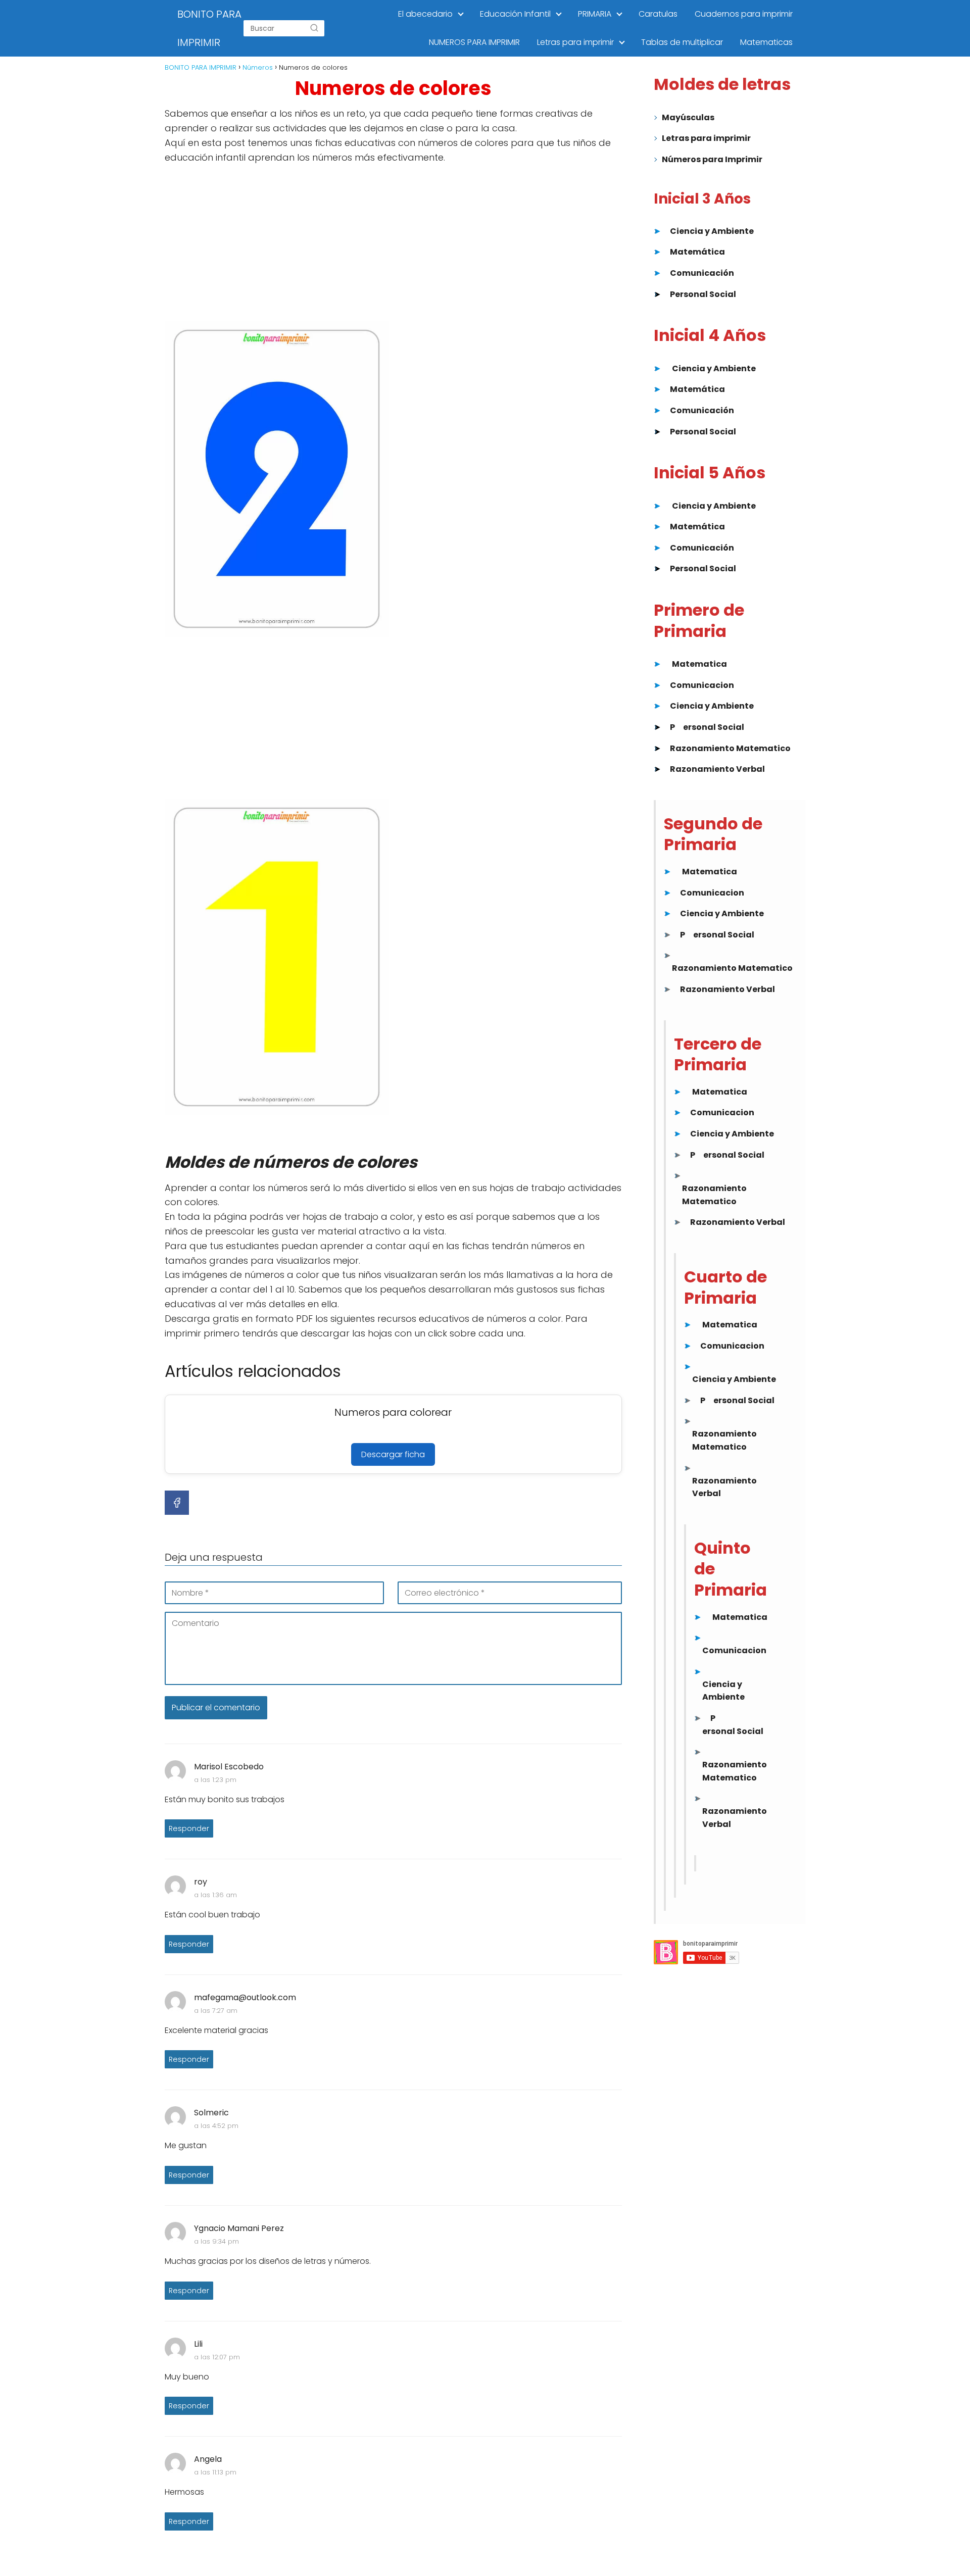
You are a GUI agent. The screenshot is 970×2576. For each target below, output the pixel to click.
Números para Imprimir (712, 159)
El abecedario (425, 14)
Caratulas (658, 14)
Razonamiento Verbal (717, 769)
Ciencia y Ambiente (712, 231)
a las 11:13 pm (215, 2472)
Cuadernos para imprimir (744, 14)
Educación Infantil (515, 14)
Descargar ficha (393, 1454)
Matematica (699, 664)
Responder (189, 1828)
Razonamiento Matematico (730, 748)
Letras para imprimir (575, 42)
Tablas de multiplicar (682, 42)
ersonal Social (714, 727)
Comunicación (702, 273)
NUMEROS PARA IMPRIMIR (474, 42)
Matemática (697, 252)
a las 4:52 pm (216, 2126)
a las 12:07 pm (217, 2357)
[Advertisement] (393, 246)
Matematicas (766, 42)
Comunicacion (702, 685)
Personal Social (703, 294)
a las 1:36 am (215, 1895)
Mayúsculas (688, 117)
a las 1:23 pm (215, 1780)
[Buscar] (314, 28)
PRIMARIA (595, 14)
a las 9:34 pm (216, 2241)
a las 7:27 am (216, 2011)
